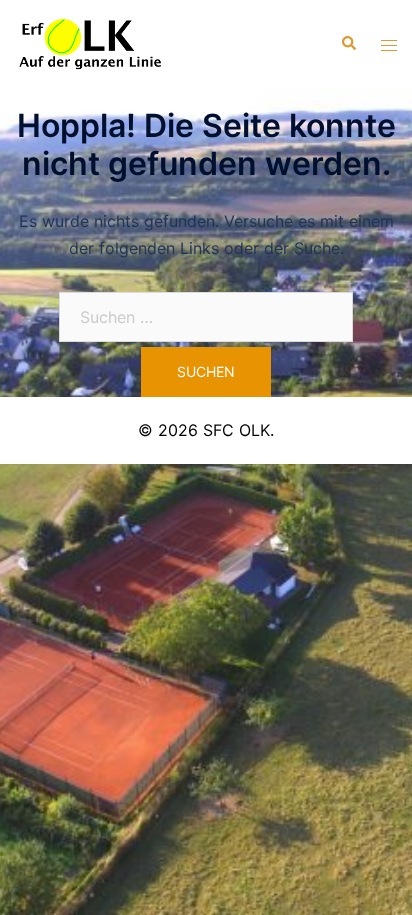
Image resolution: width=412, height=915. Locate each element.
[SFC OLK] (90, 42)
